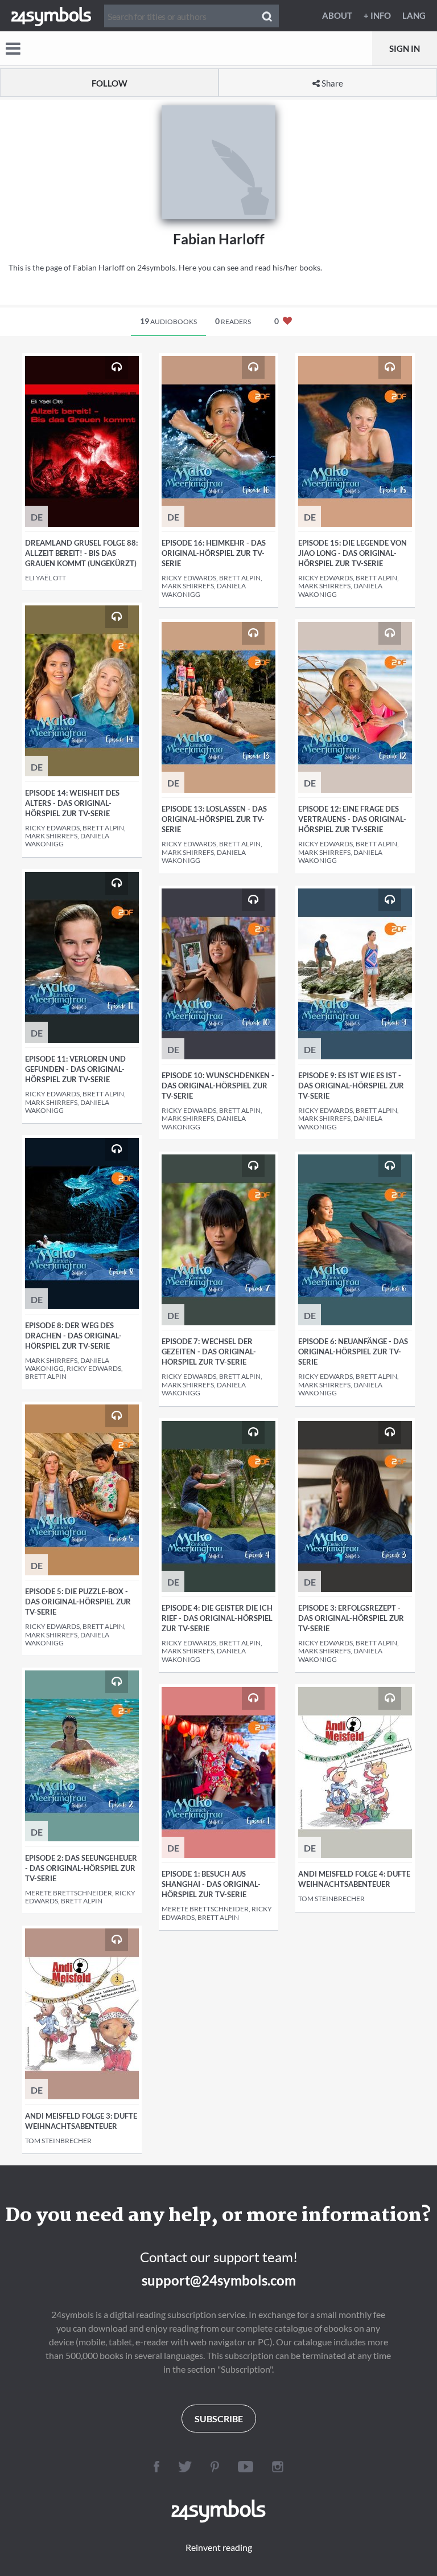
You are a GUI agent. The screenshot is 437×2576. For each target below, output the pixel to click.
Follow (110, 83)
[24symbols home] (51, 15)
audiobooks (168, 321)
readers (233, 321)
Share (331, 83)
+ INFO (377, 15)
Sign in (405, 48)
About (337, 15)
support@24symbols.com (219, 2280)
